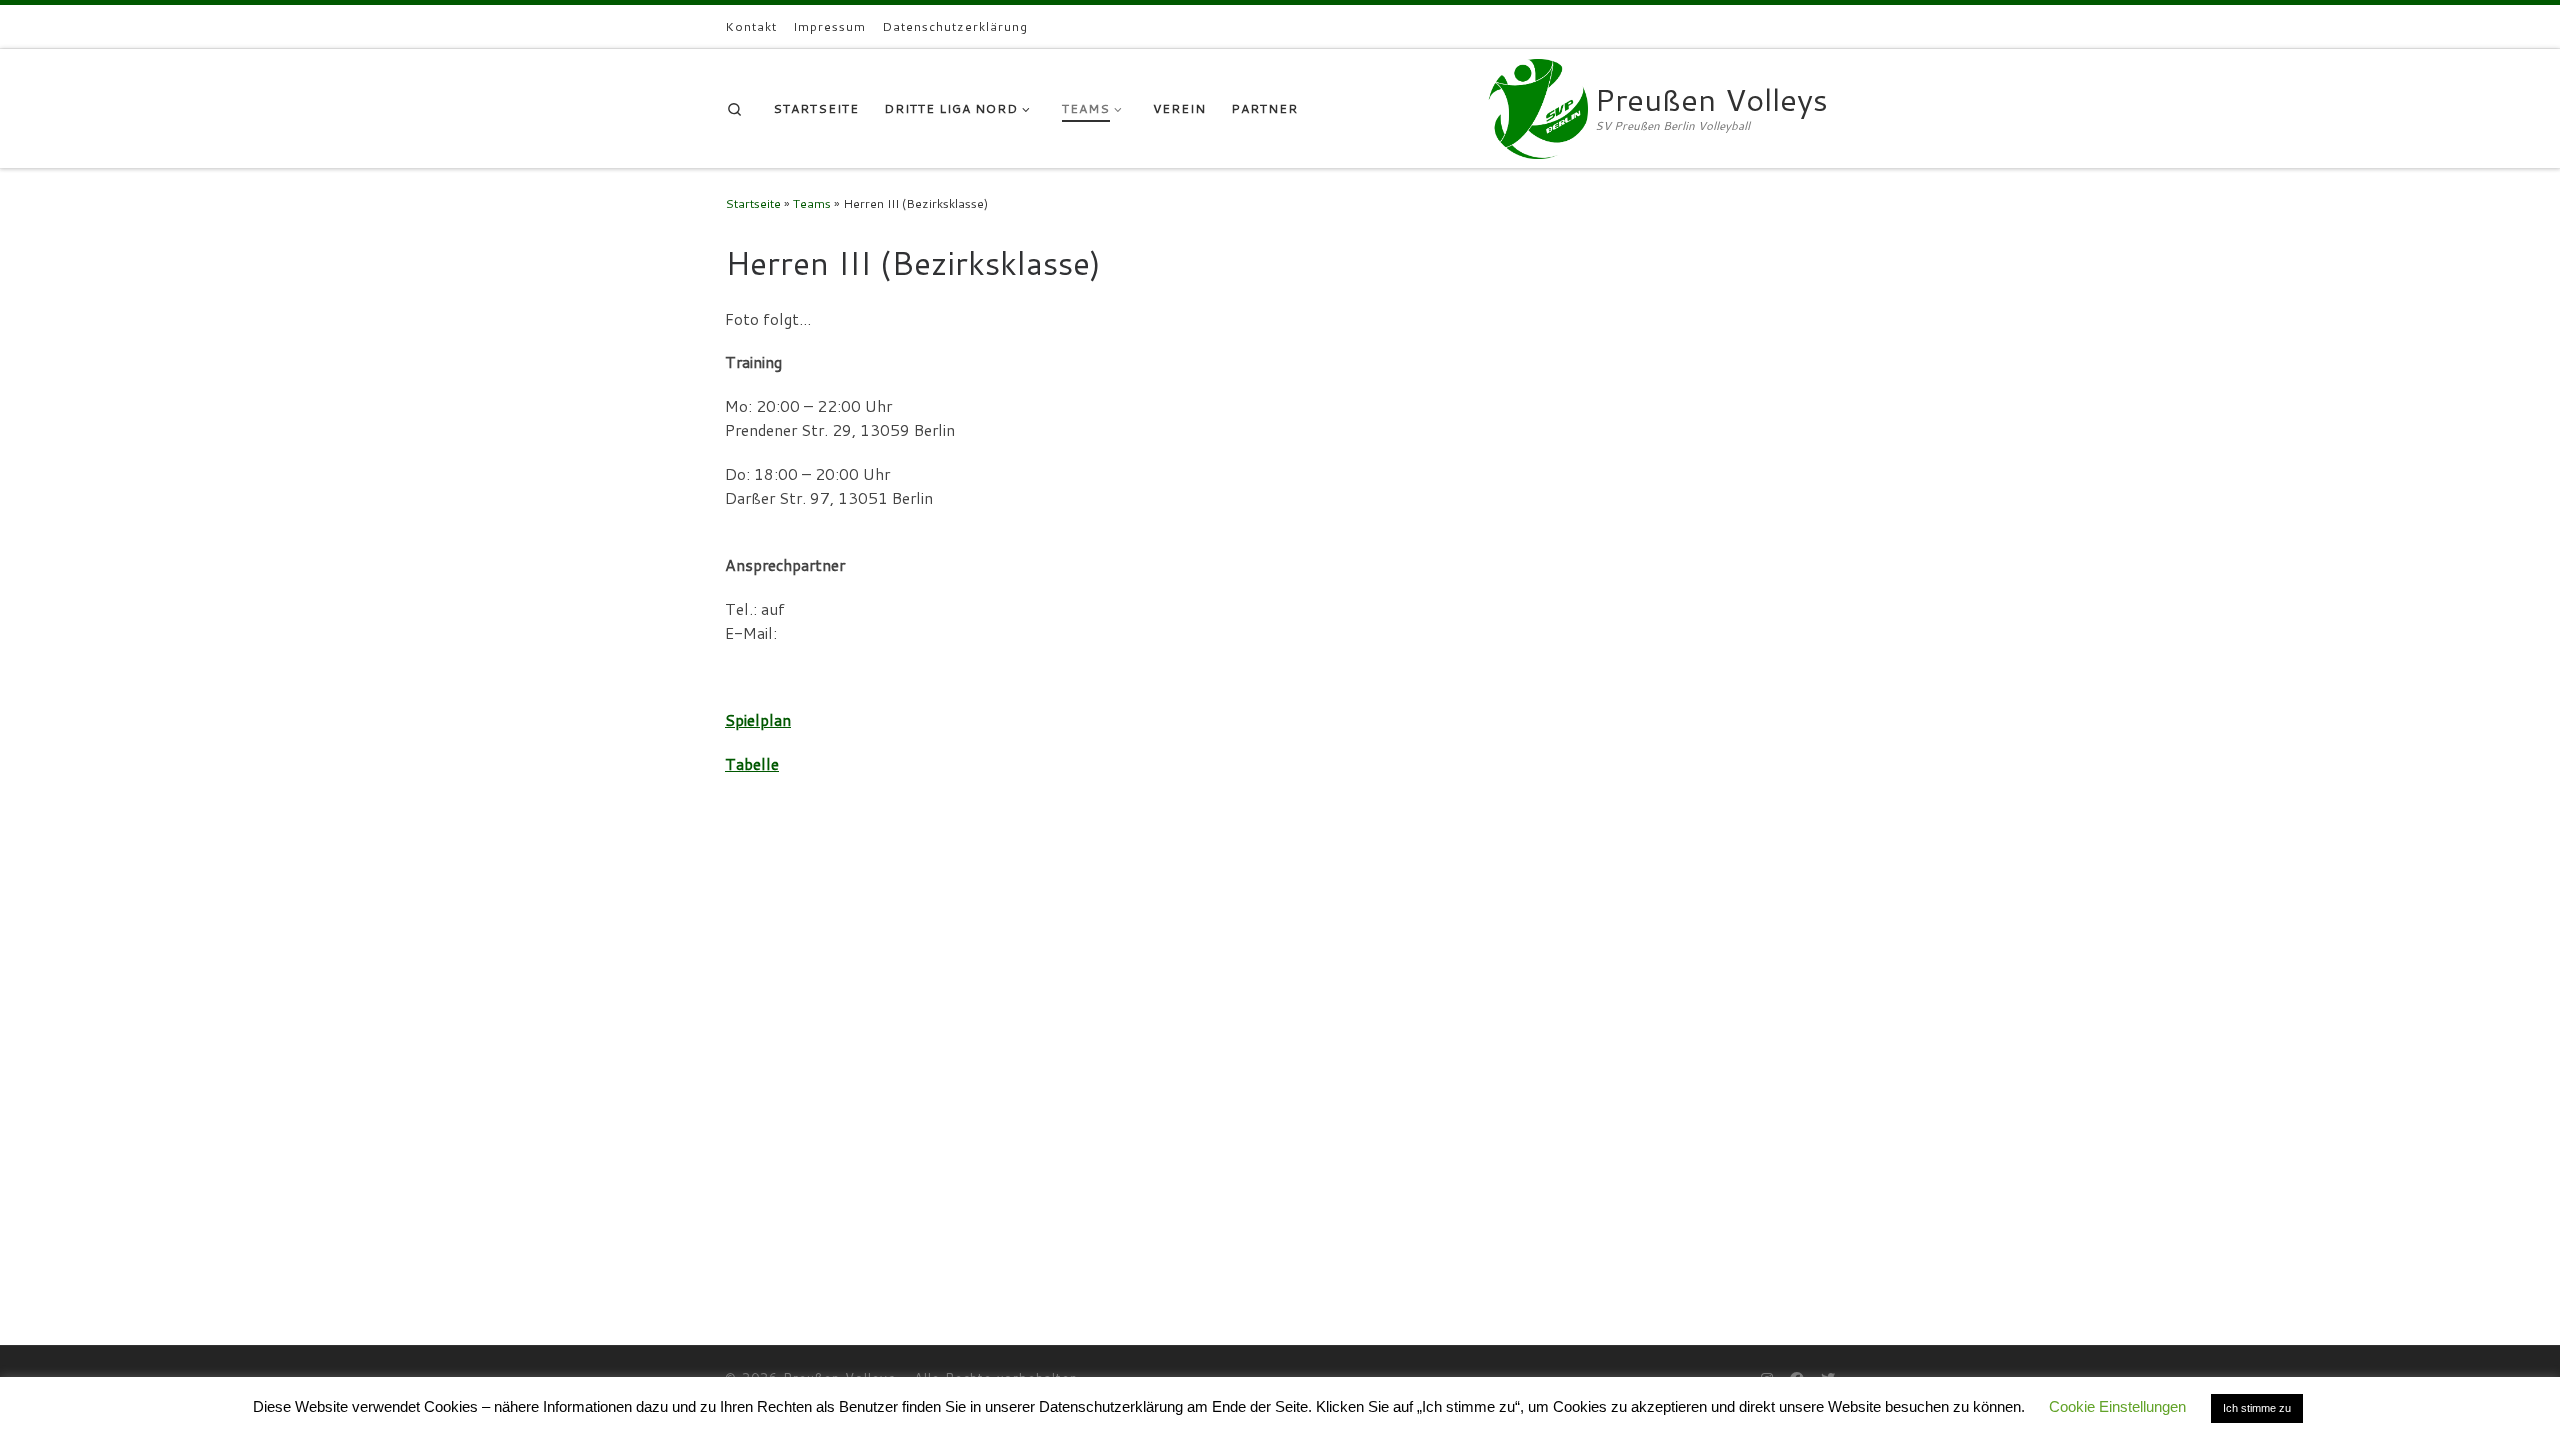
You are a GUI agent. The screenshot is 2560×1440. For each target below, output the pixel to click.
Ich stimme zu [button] (2257, 1408)
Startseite (753, 203)
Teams (812, 203)
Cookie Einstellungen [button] (2117, 1406)
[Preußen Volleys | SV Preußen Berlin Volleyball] (1538, 104)
